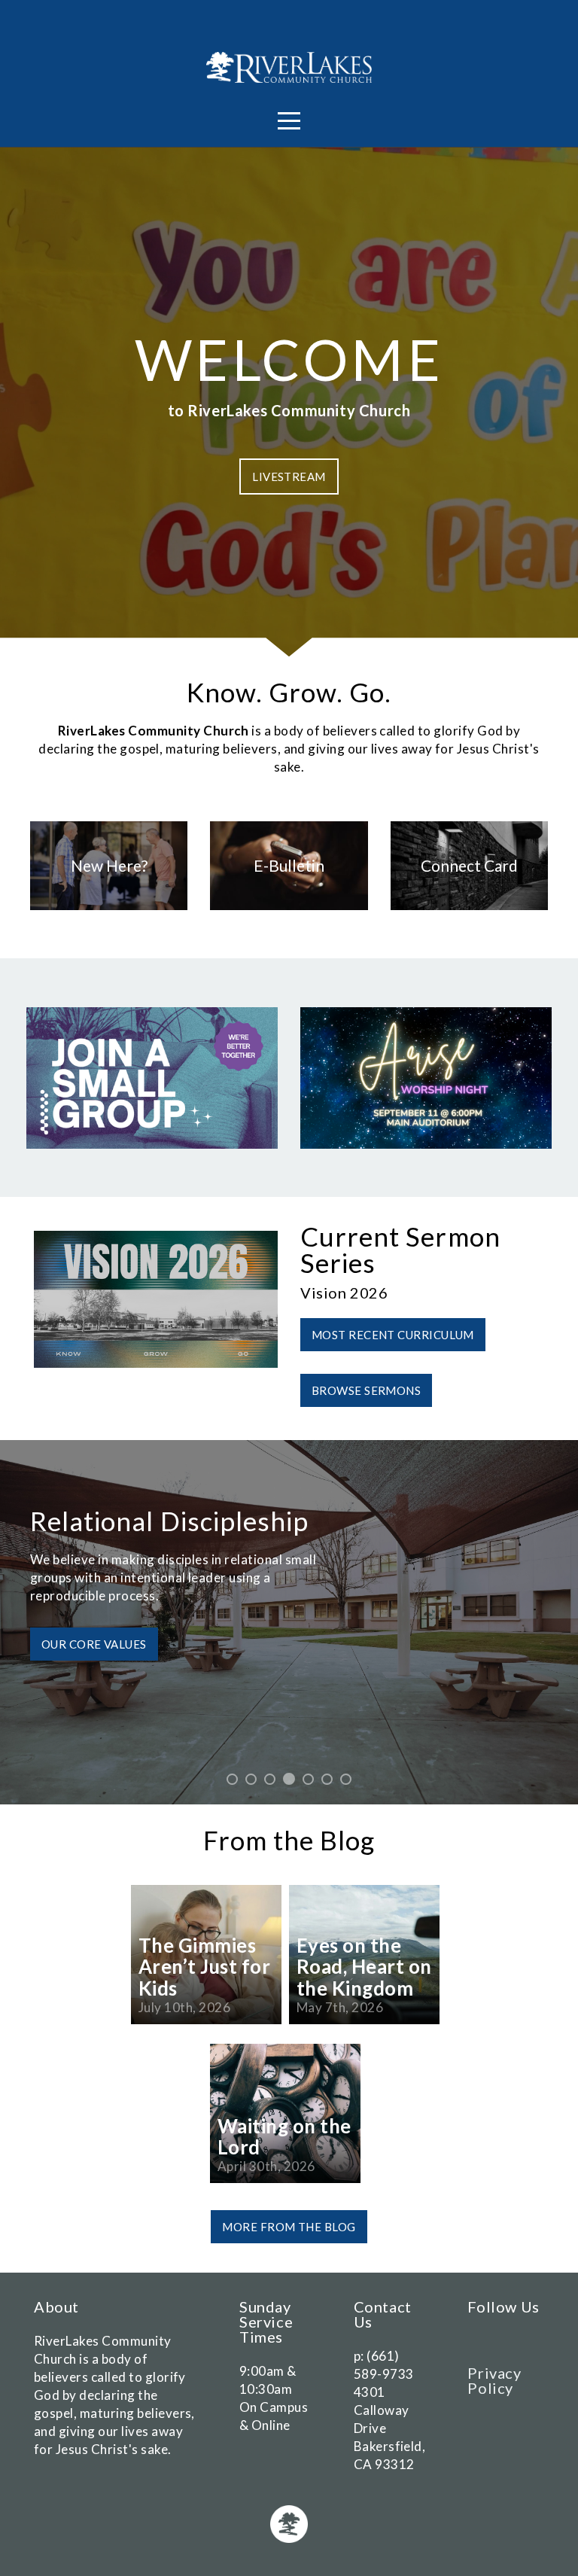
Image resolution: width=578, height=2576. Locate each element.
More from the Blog (289, 2227)
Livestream (289, 477)
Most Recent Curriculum (393, 1335)
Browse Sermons (366, 1390)
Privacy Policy (494, 2380)
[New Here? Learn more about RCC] (109, 910)
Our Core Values (94, 1644)
